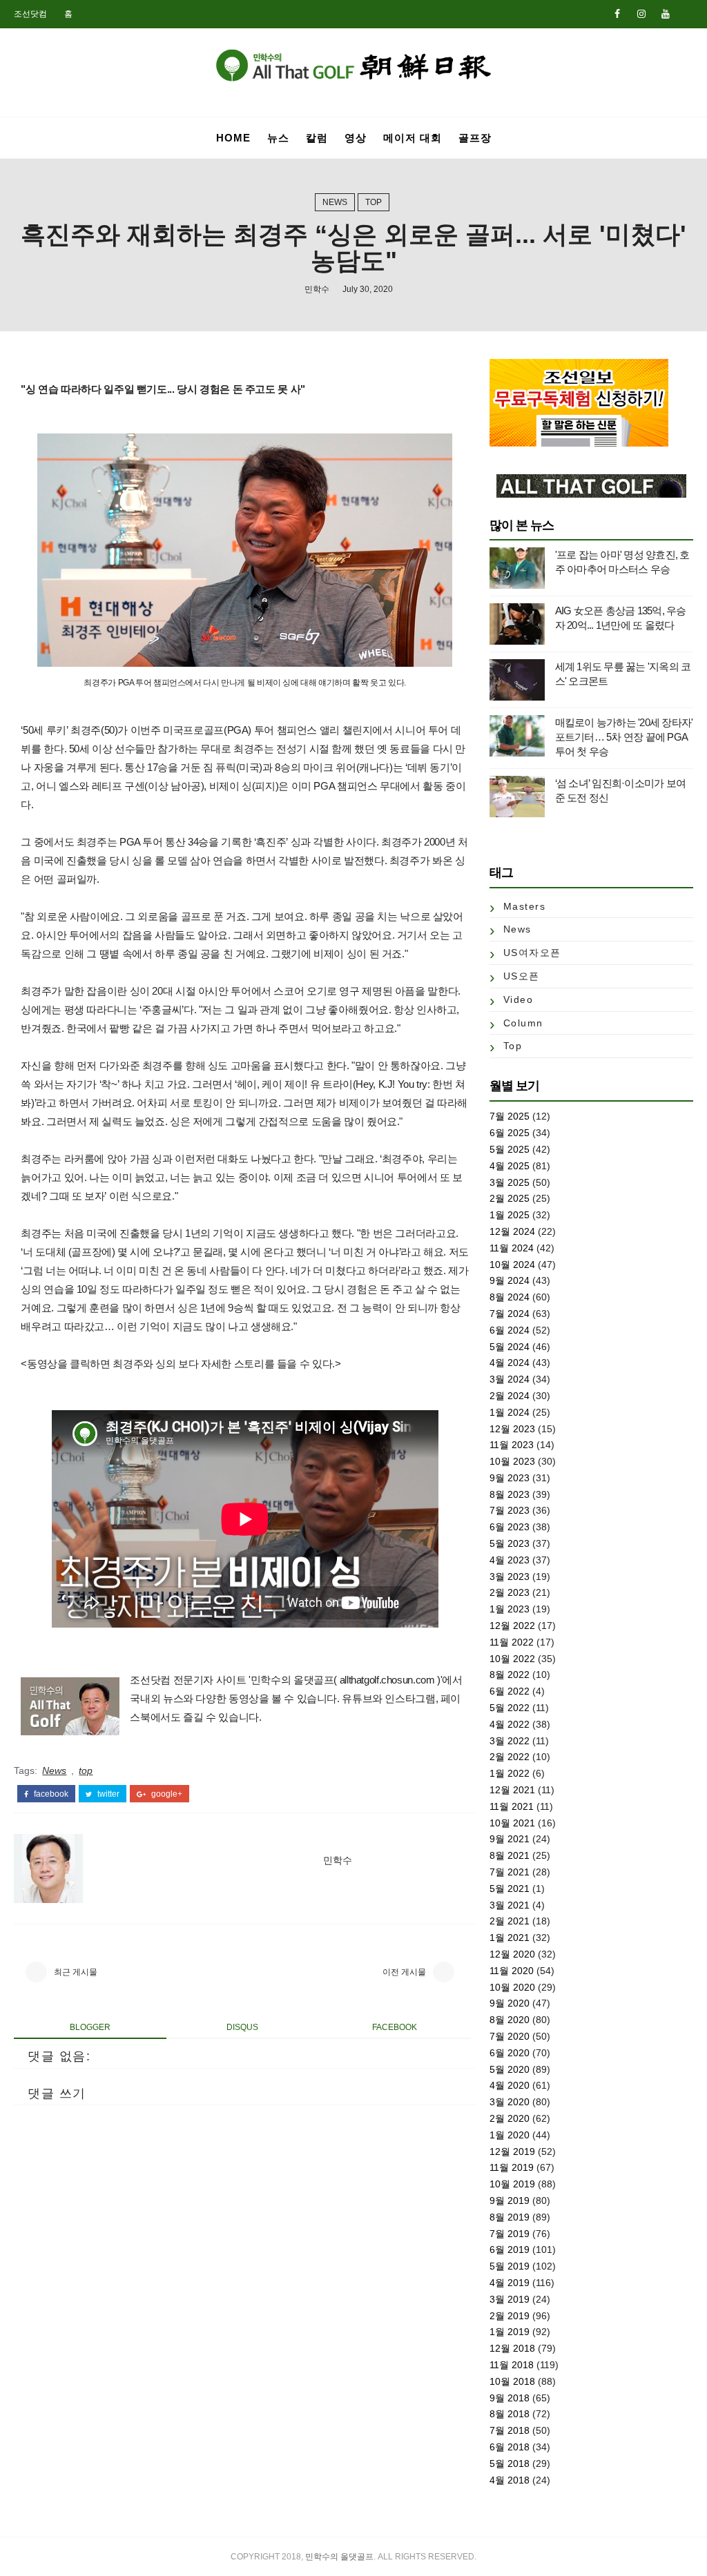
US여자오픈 (532, 953)
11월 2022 (512, 1642)
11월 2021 (512, 1806)
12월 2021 (512, 1790)
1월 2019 (510, 2332)
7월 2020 (510, 2036)
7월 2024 (510, 1314)
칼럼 (317, 138)
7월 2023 (510, 1510)
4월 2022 (510, 1724)
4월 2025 (510, 1166)
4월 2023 (510, 1560)
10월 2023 (512, 1461)
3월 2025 (510, 1182)
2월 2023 (510, 1592)
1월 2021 (510, 1938)
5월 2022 (510, 1708)
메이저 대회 (413, 138)
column (523, 1023)
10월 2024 (512, 1265)
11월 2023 (512, 1445)
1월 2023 (510, 1609)
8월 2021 (510, 1855)
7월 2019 (510, 2234)
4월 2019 (510, 2283)
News (335, 202)
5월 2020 (510, 2069)
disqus (242, 2027)
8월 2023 (510, 1494)
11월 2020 (512, 1971)
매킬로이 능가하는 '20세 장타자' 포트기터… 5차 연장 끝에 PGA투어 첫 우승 (624, 737)
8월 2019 (510, 2217)
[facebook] (617, 14)
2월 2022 (510, 1757)
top (374, 202)
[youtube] (666, 14)
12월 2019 (512, 2151)
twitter (107, 1794)
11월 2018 (512, 2365)
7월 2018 (510, 2430)
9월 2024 (510, 1280)
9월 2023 (510, 1478)
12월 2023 (512, 1429)
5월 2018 (510, 2463)
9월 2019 (510, 2201)
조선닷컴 (30, 14)
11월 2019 (512, 2167)
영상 (356, 138)
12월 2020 (512, 1954)
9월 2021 (510, 1839)
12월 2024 (512, 1231)
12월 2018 (512, 2348)
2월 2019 (510, 2316)
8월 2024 (510, 1297)
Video (519, 999)
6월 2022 (510, 1691)
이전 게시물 (404, 1972)
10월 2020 (512, 1987)
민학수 (317, 289)
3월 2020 (510, 2102)
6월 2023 (510, 1527)
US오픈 (522, 976)
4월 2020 (510, 2085)
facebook (50, 1794)
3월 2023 (510, 1577)
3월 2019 (510, 2299)
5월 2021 (510, 1889)
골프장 (475, 138)
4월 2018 (510, 2480)
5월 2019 (510, 2266)
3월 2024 (510, 1379)
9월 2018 (510, 2398)
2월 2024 (510, 1396)
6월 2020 (510, 2053)
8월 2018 (510, 2414)
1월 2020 (510, 2135)
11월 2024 (512, 1248)
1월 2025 (510, 1215)
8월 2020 (510, 2020)
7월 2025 (510, 1116)
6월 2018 (510, 2447)
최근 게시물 (76, 1972)
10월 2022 (512, 1659)
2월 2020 (510, 2118)
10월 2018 (512, 2381)
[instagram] (641, 14)
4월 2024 (510, 1363)
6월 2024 (510, 1330)
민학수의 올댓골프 (339, 2557)
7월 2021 (510, 1872)
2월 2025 (510, 1198)
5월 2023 (510, 1543)
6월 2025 (510, 1133)
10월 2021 (512, 1823)
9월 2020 (510, 2003)
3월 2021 (510, 1905)
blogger (90, 2027)
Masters (525, 906)
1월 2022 (510, 1773)
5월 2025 (510, 1149)
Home (233, 138)
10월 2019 (512, 2184)
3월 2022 (510, 1741)
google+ (166, 1794)
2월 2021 (510, 1921)
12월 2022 (512, 1626)
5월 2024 (510, 1347)
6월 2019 (510, 2250)
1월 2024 (510, 1412)
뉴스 (278, 138)
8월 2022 (510, 1675)
